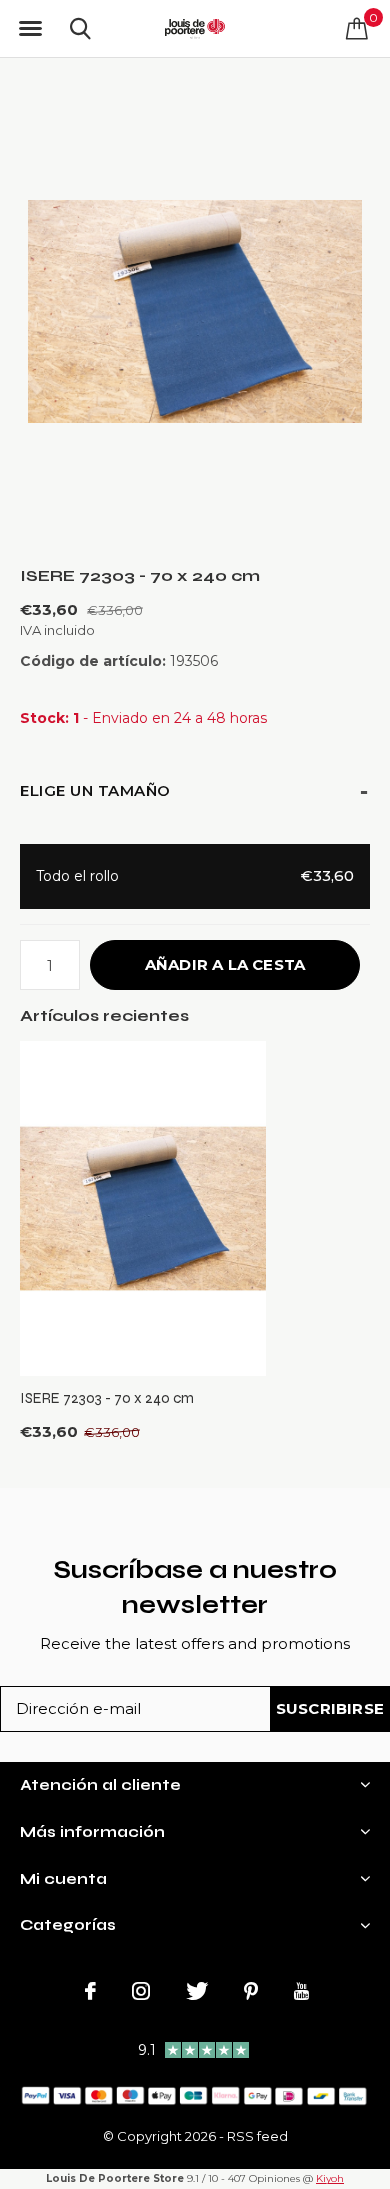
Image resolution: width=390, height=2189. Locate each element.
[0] (357, 28)
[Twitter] (197, 1991)
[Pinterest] (251, 1991)
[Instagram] (141, 1991)
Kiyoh (330, 2178)
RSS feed (257, 2136)
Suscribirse (330, 1708)
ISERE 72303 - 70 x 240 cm (107, 1398)
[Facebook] (90, 1991)
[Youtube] (301, 1991)
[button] (30, 29)
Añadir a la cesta (225, 964)
